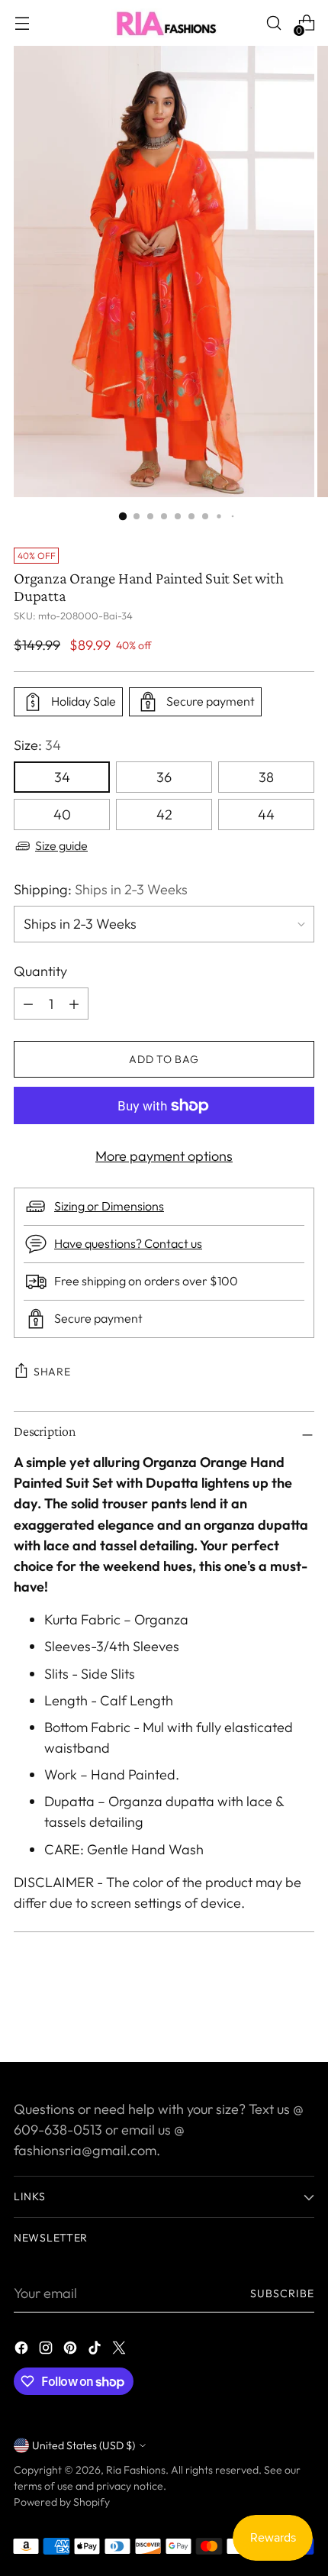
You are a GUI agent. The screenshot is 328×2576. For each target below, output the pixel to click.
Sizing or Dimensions (109, 1206)
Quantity (40, 971)
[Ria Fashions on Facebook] (23, 2350)
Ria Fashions (136, 2470)
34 (62, 777)
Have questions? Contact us (128, 1243)
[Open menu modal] (22, 23)
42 (164, 814)
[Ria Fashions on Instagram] (47, 2350)
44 (266, 814)
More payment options (164, 1156)
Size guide (61, 845)
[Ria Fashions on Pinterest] (72, 2350)
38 (266, 777)
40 (62, 814)
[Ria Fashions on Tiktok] (96, 2350)
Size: (37, 745)
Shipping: (101, 889)
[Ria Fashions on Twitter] (121, 2350)
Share (52, 1372)
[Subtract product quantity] (74, 1004)
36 (164, 777)
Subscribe (283, 2293)
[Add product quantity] (28, 1004)
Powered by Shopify (62, 2502)
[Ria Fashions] (164, 23)
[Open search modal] (273, 23)
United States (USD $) (84, 2445)
